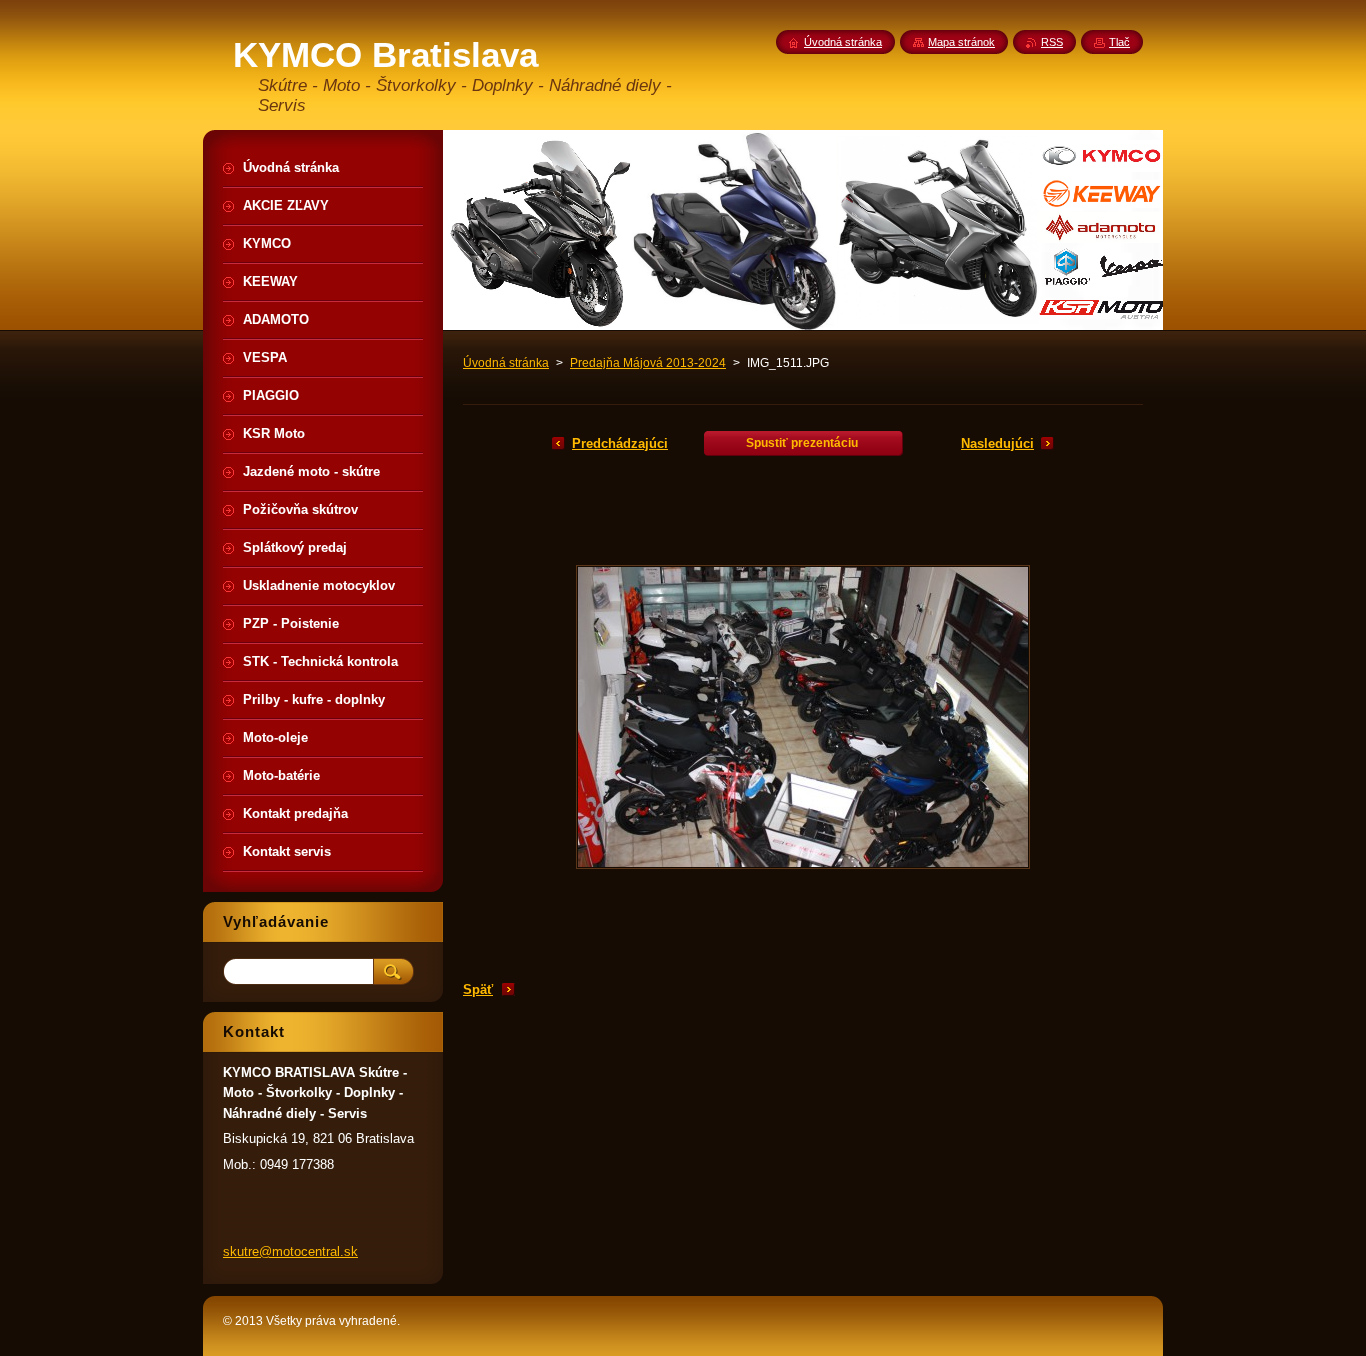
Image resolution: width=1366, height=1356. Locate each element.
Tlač (1119, 42)
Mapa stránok (961, 42)
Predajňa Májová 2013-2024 (648, 363)
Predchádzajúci (620, 443)
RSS (1052, 42)
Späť (478, 989)
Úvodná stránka (506, 363)
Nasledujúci (997, 443)
